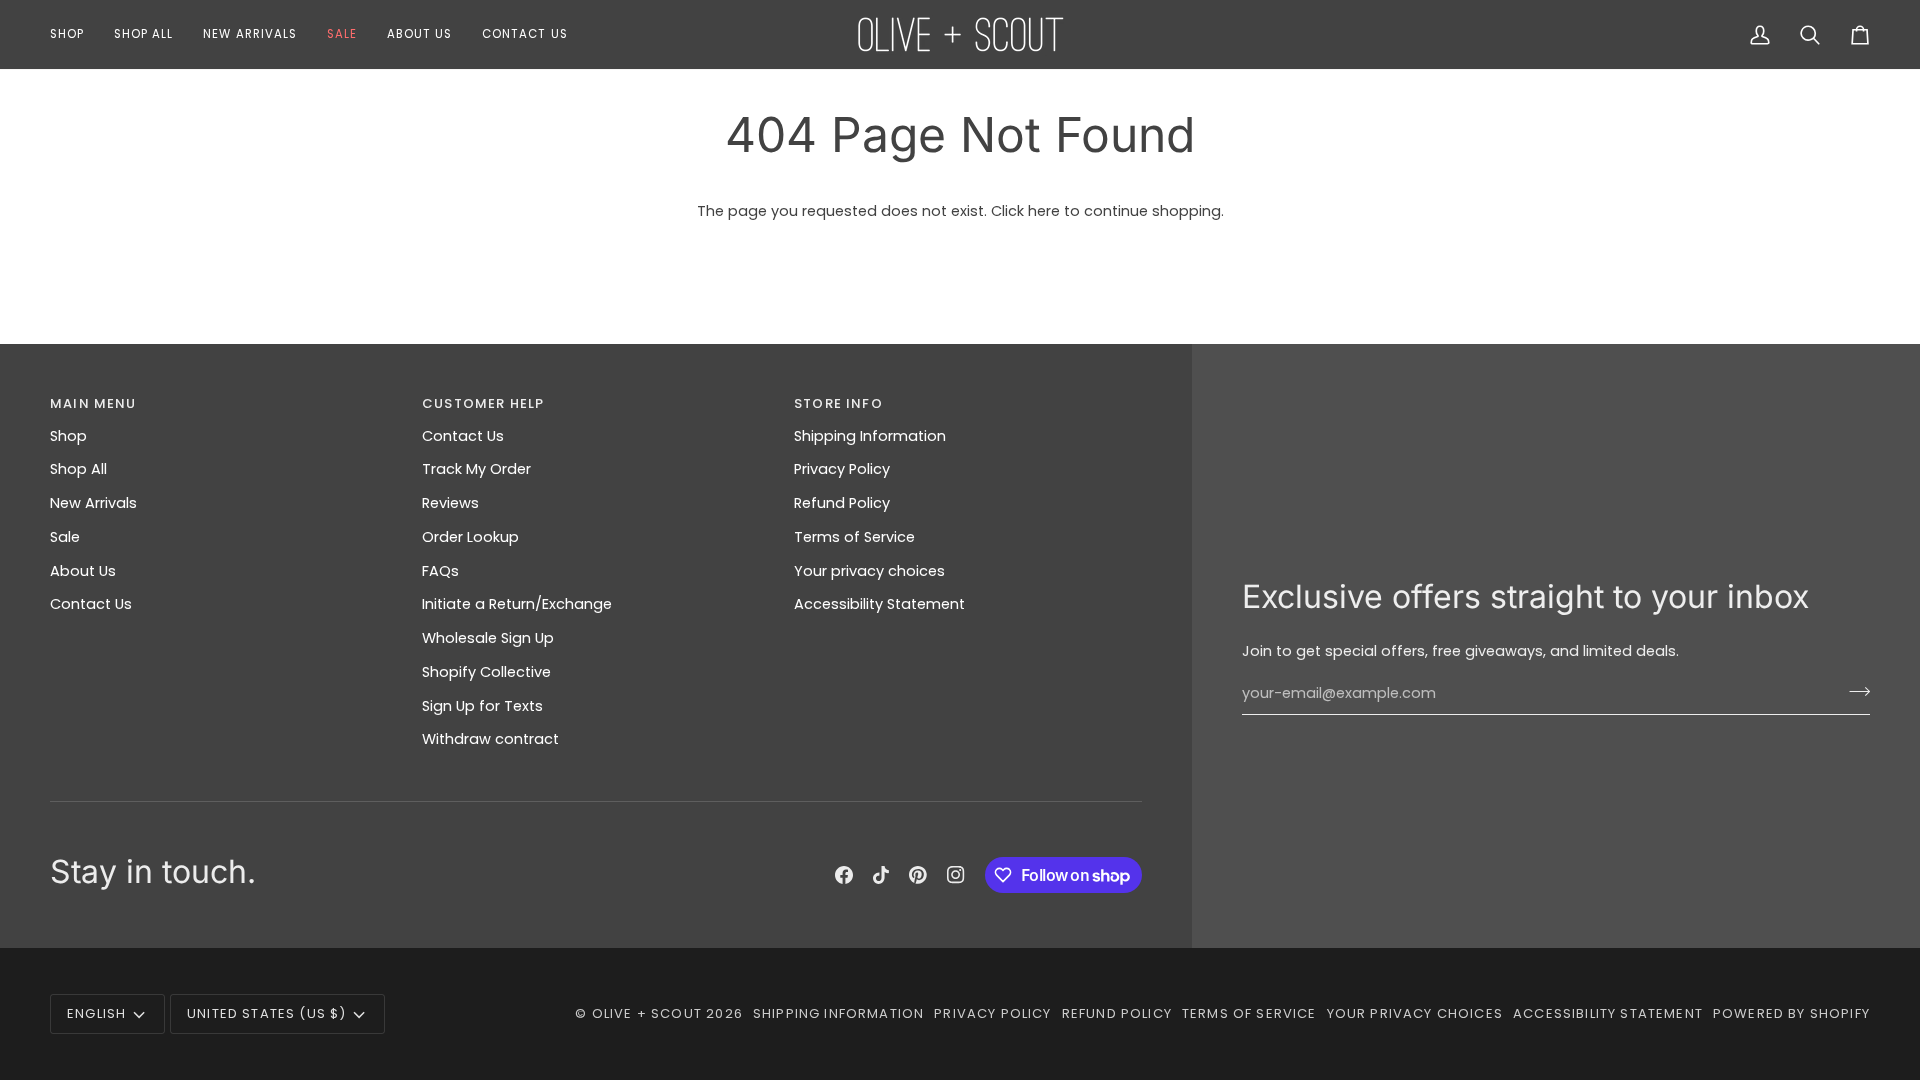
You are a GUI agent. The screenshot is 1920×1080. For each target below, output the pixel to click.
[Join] (1853, 691)
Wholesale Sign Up (488, 638)
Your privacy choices (869, 571)
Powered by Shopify (1791, 1013)
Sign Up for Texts (482, 706)
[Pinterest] (918, 875)
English (96, 1013)
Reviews (450, 503)
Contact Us (91, 604)
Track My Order (476, 469)
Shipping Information (870, 436)
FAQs (440, 571)
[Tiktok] (881, 875)
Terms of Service (854, 537)
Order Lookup (470, 537)
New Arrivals (93, 503)
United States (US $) (266, 1013)
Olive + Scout (647, 1013)
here (1044, 211)
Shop (68, 436)
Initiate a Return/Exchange (517, 604)
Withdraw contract (490, 739)
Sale (65, 537)
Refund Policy (842, 503)
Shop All (78, 469)
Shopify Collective (486, 672)
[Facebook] (844, 875)
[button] (74, 34)
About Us (83, 571)
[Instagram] (956, 875)
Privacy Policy (842, 469)
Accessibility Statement (879, 604)
